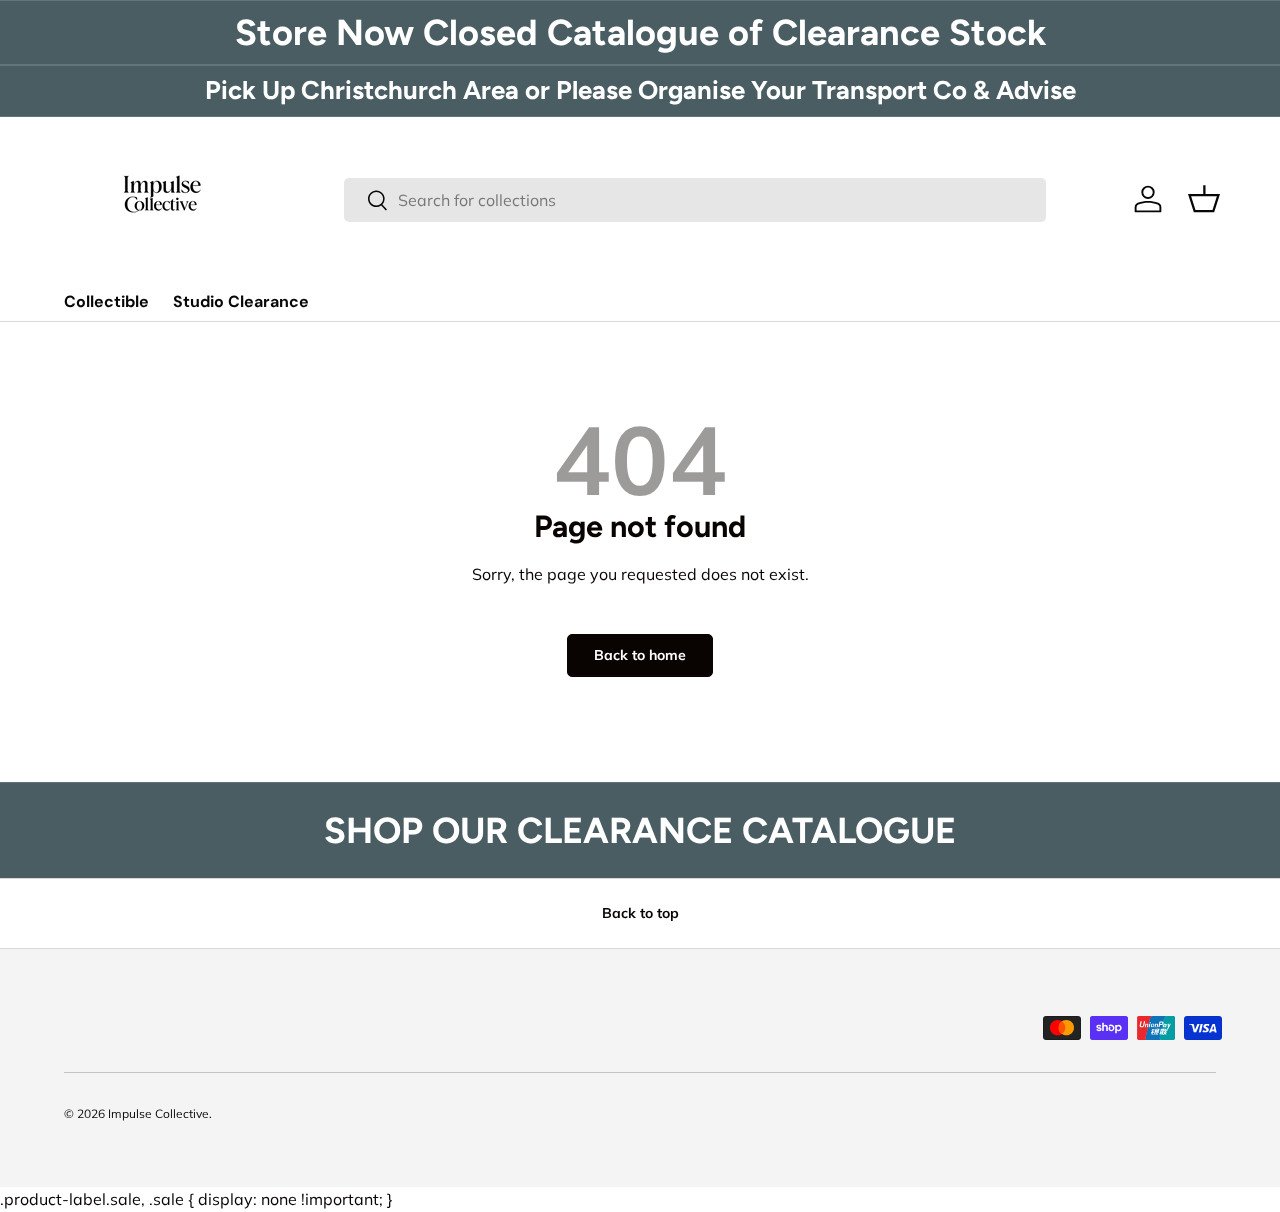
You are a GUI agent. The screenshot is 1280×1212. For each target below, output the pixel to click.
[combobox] (695, 200)
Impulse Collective (158, 1113)
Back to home (640, 655)
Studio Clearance (241, 301)
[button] (1204, 199)
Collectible (106, 301)
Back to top (640, 913)
